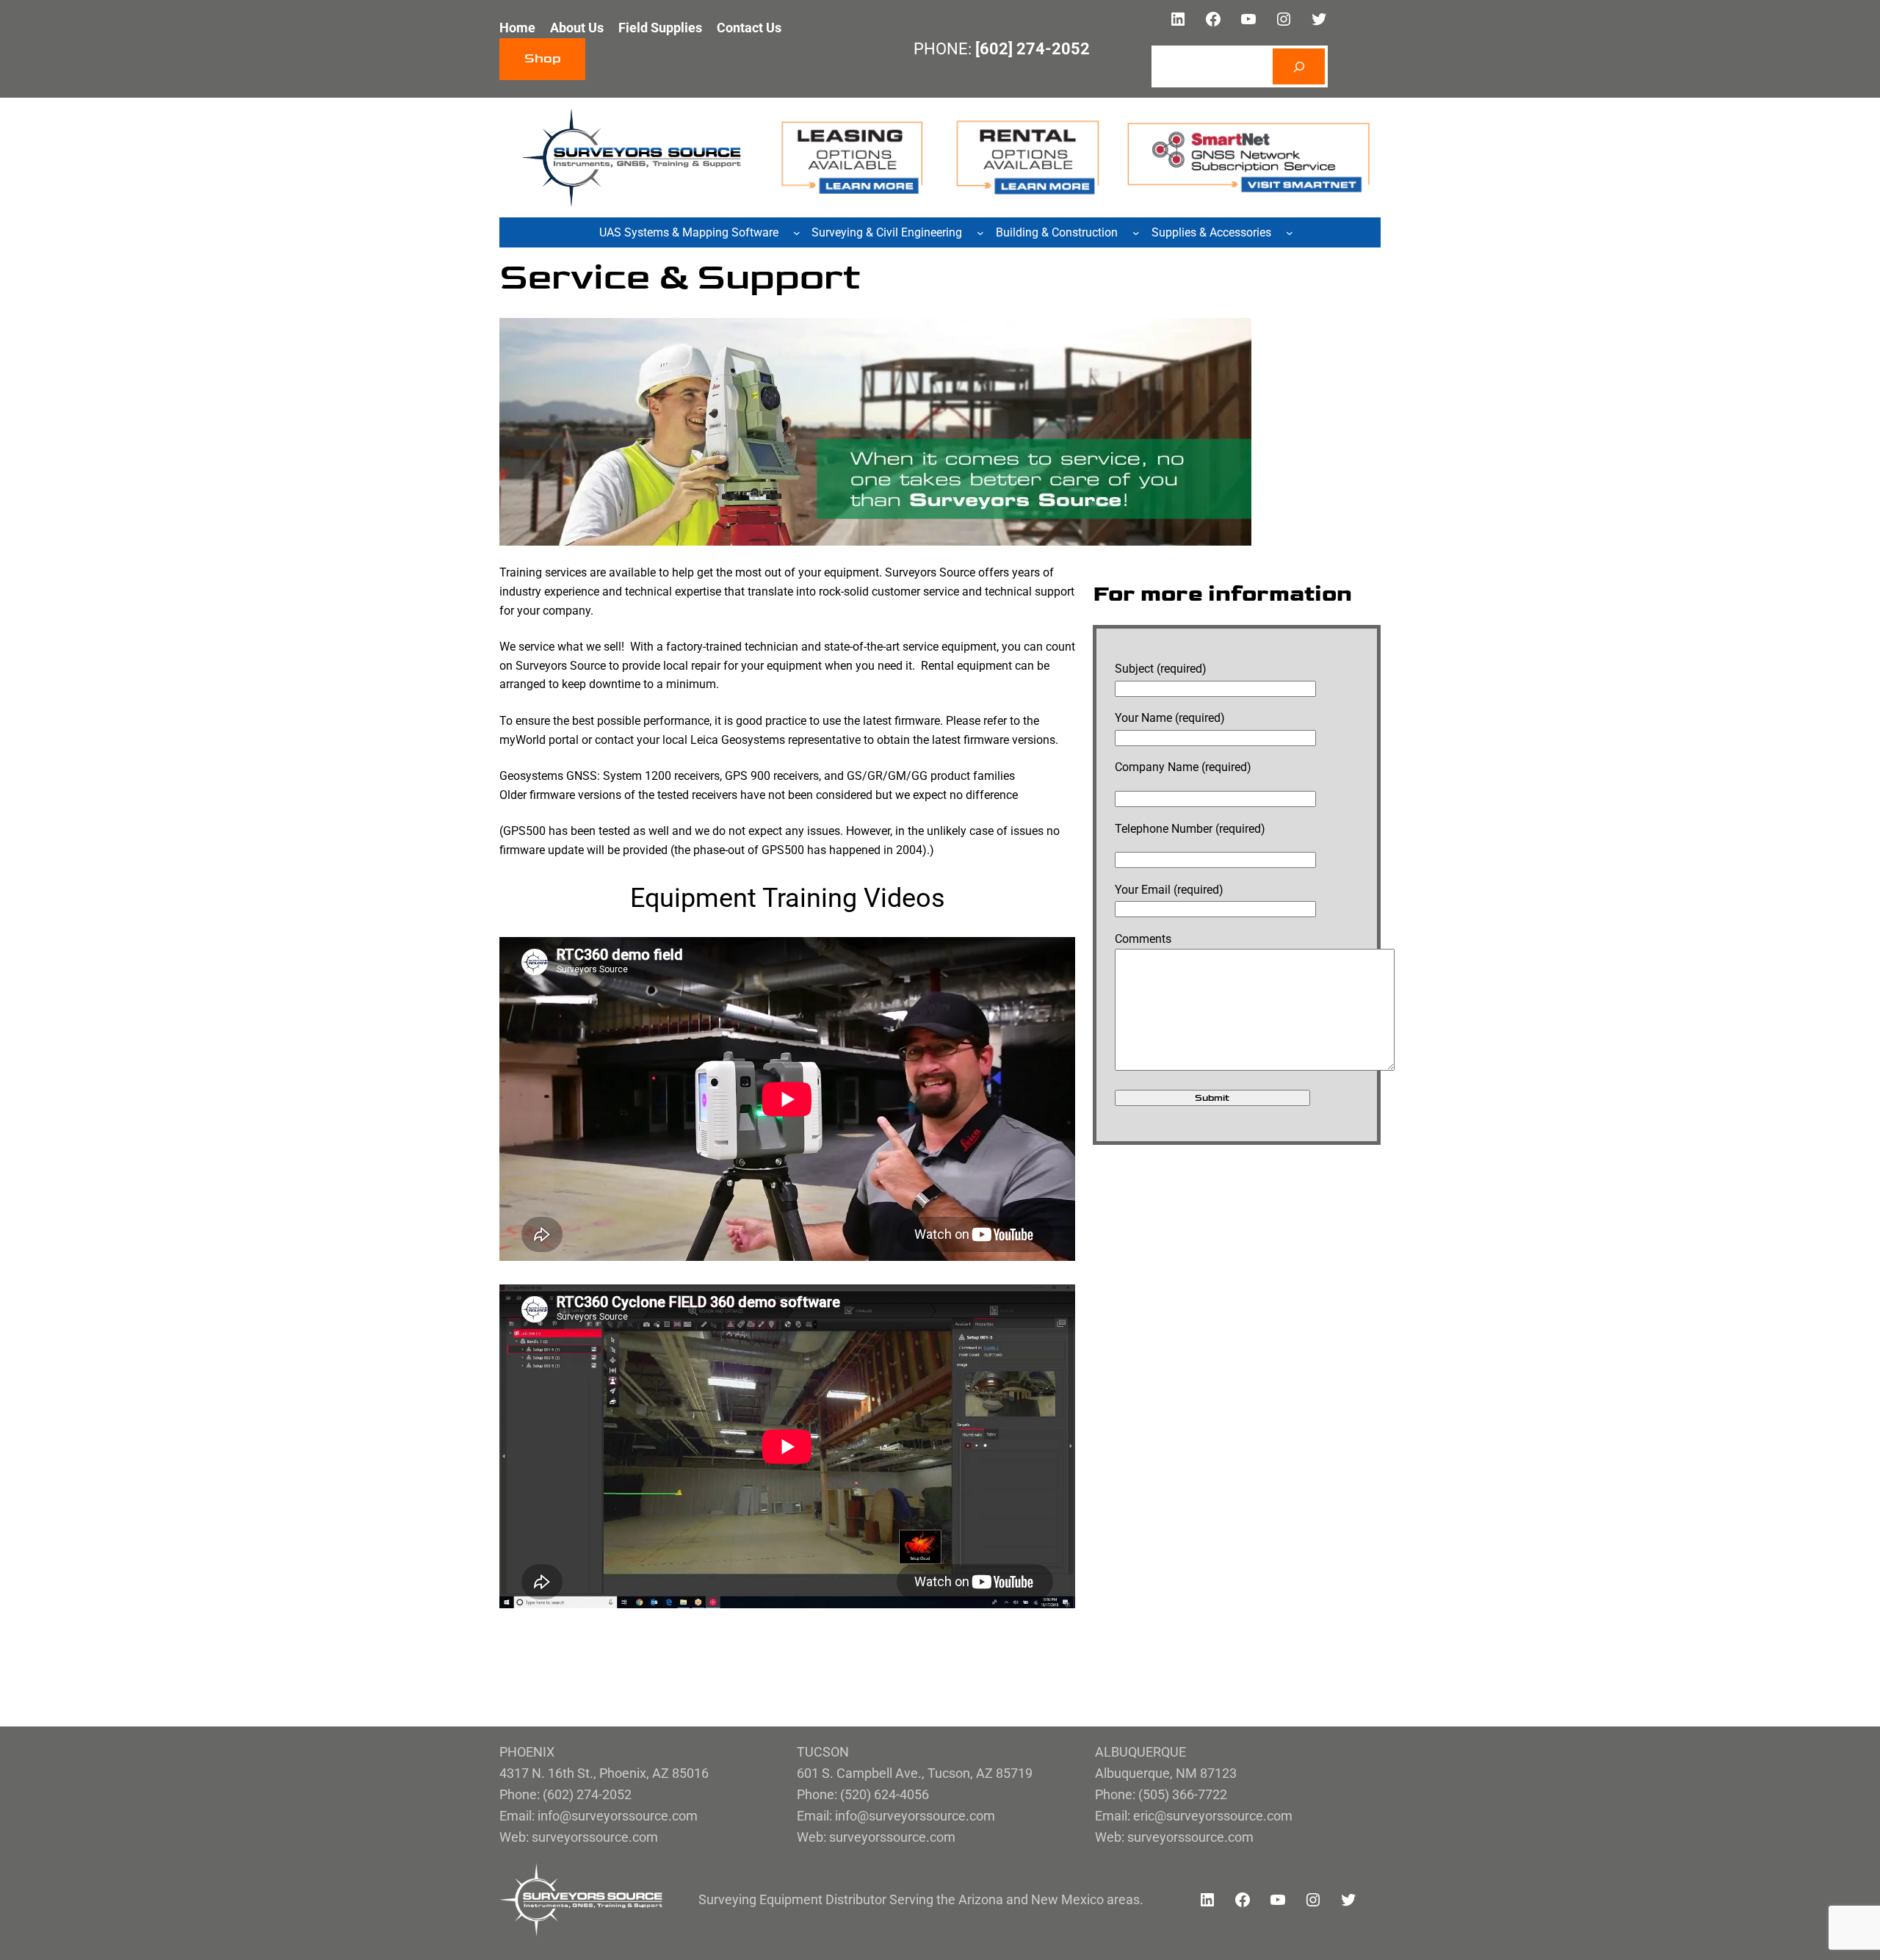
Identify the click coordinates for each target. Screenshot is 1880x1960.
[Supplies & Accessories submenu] (1290, 233)
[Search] (1299, 66)
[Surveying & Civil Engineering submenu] (980, 233)
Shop (543, 59)
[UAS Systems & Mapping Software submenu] (797, 233)
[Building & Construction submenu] (1136, 233)
